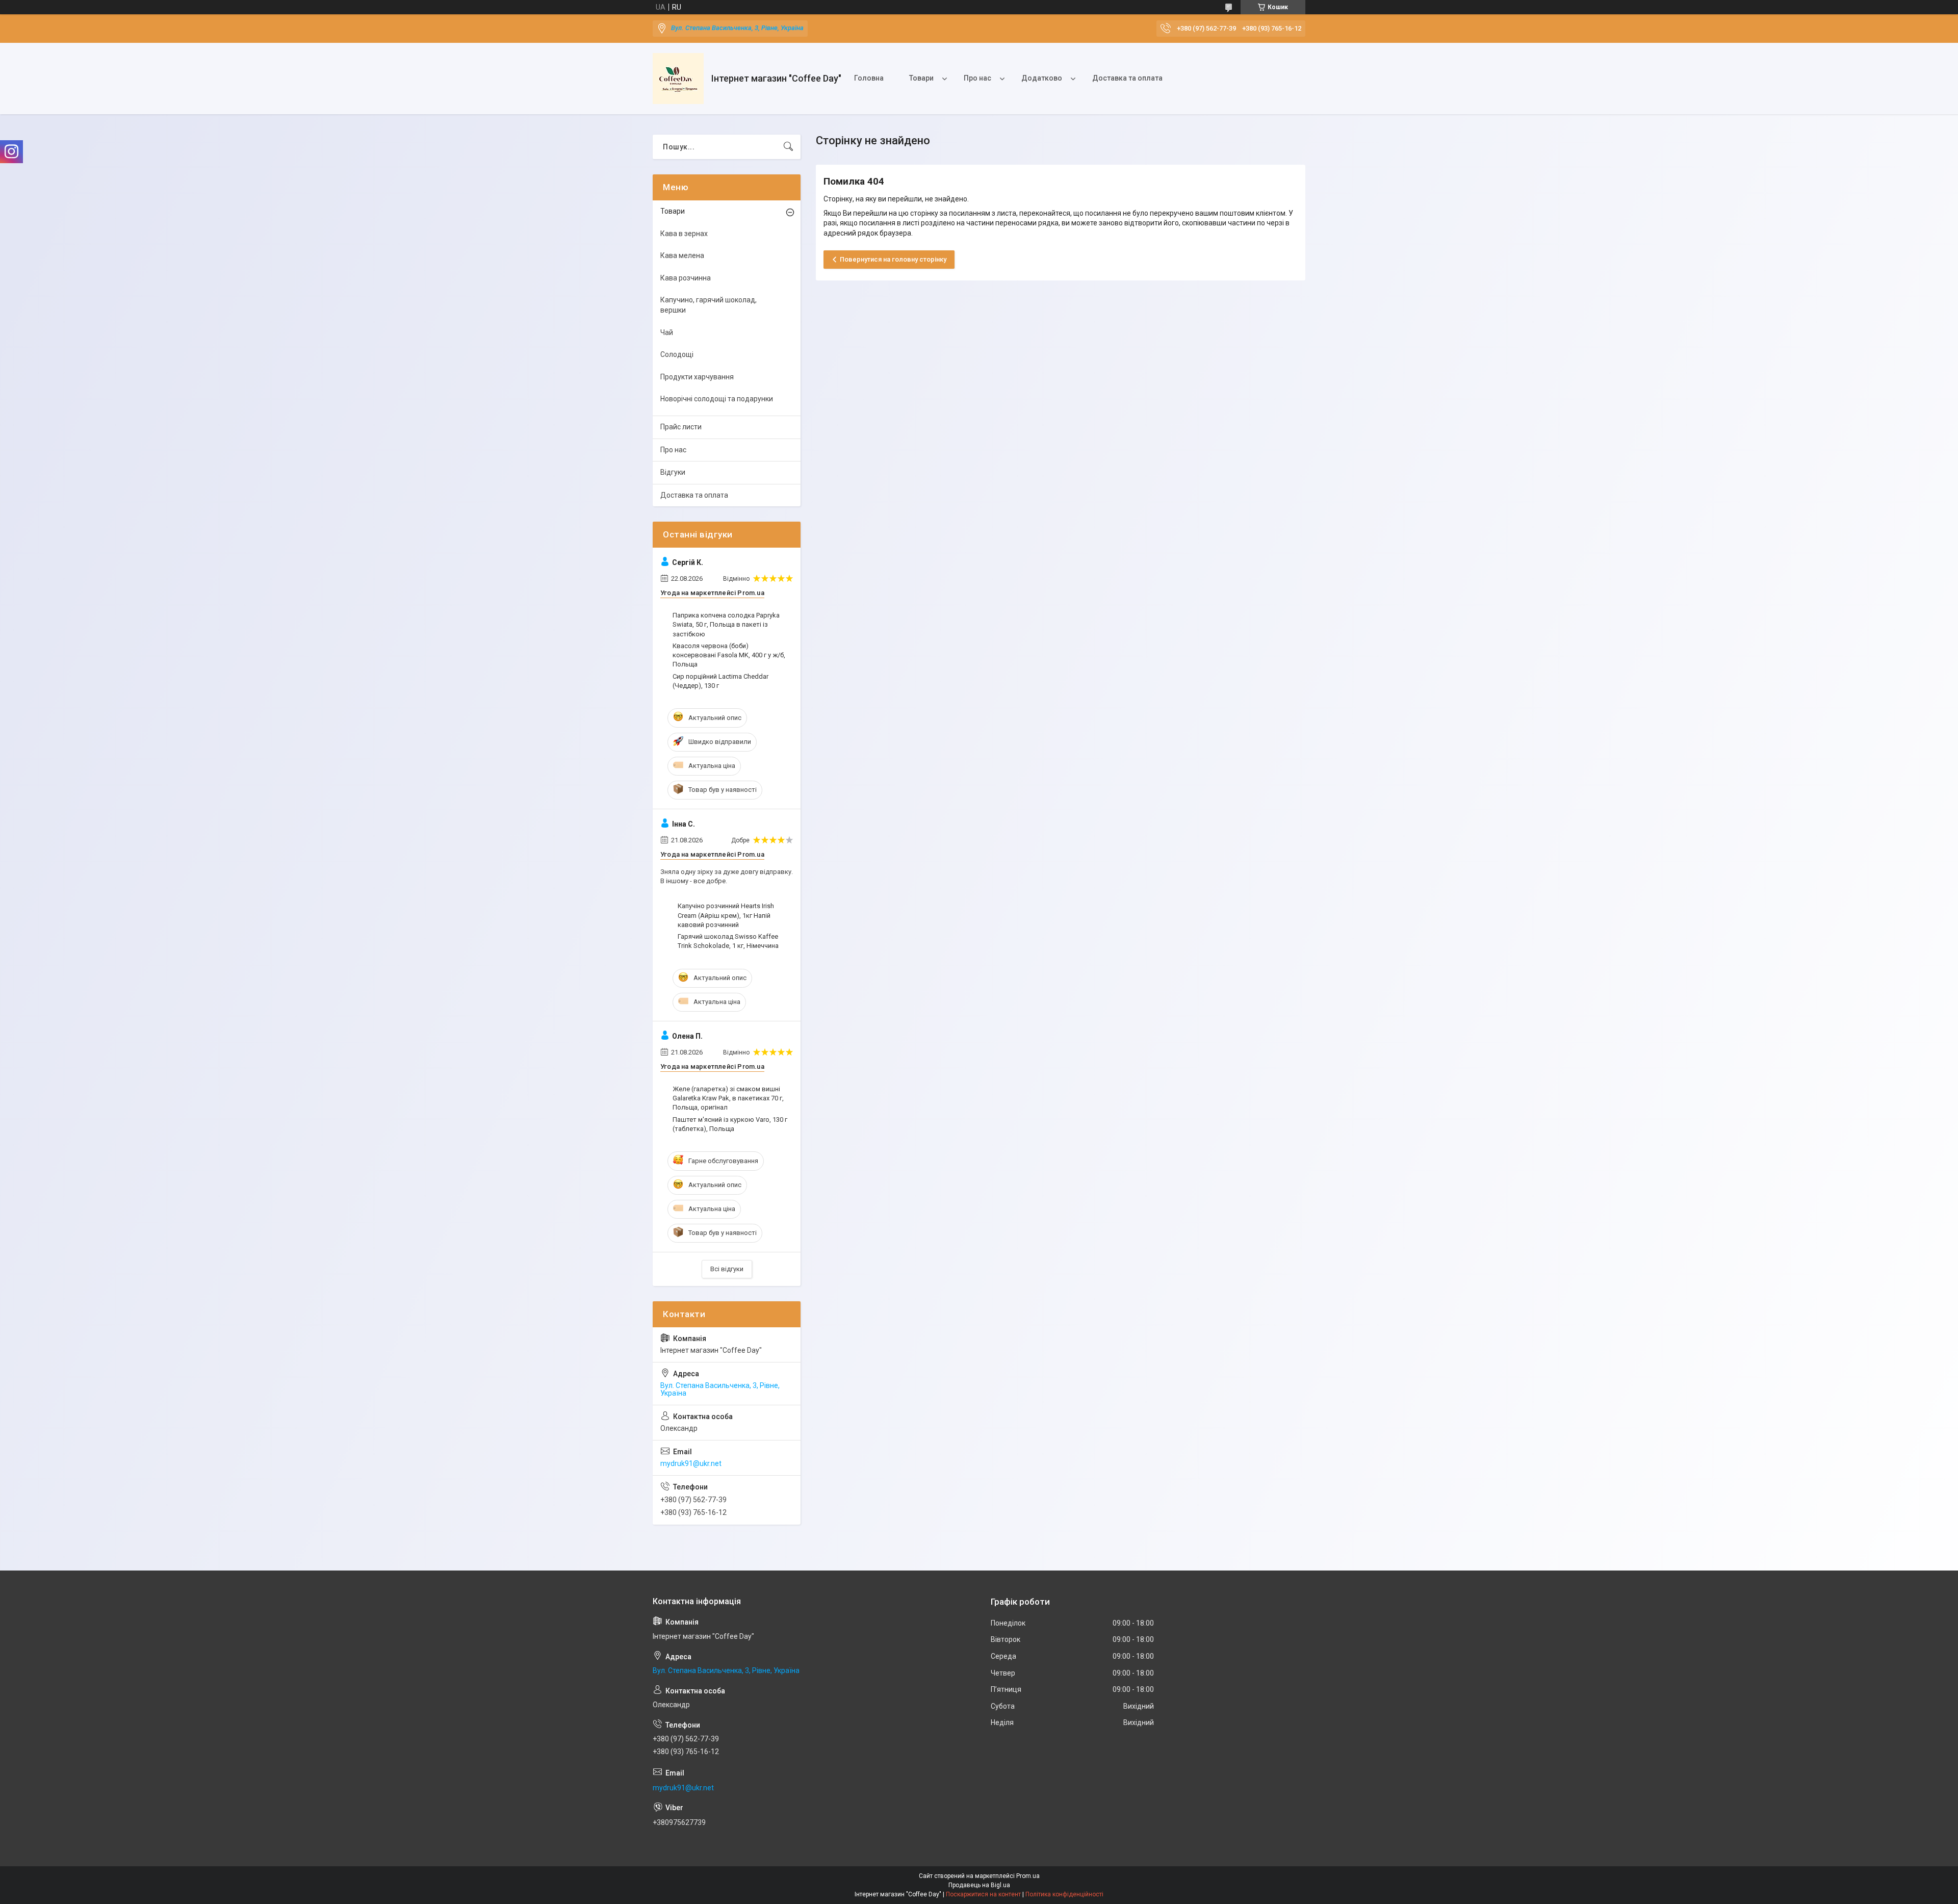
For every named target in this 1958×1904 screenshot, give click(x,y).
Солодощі (677, 354)
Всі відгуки (727, 1269)
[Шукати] (788, 147)
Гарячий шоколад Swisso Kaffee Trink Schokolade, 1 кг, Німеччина (728, 941)
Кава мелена (682, 255)
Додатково (1042, 78)
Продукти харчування (697, 377)
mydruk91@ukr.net (691, 1463)
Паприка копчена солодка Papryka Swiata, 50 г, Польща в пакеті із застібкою (726, 624)
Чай (667, 332)
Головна (869, 78)
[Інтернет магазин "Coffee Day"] (678, 79)
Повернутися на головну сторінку (893, 259)
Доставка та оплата (1127, 78)
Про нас (977, 78)
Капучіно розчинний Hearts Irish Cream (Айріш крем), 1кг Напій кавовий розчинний (726, 915)
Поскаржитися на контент (983, 1894)
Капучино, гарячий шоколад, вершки (709, 305)
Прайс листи (681, 427)
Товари (921, 78)
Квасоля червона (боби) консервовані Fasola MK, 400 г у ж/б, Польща (729, 655)
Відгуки (673, 472)
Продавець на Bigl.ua (979, 1885)
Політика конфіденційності (1064, 1894)
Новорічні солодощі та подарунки (717, 399)
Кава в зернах (684, 234)
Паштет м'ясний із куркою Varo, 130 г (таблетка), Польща (730, 1124)
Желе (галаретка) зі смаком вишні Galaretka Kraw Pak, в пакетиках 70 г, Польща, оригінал (728, 1098)
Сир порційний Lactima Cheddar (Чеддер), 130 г (720, 681)
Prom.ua (1028, 1876)
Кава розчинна (686, 278)
